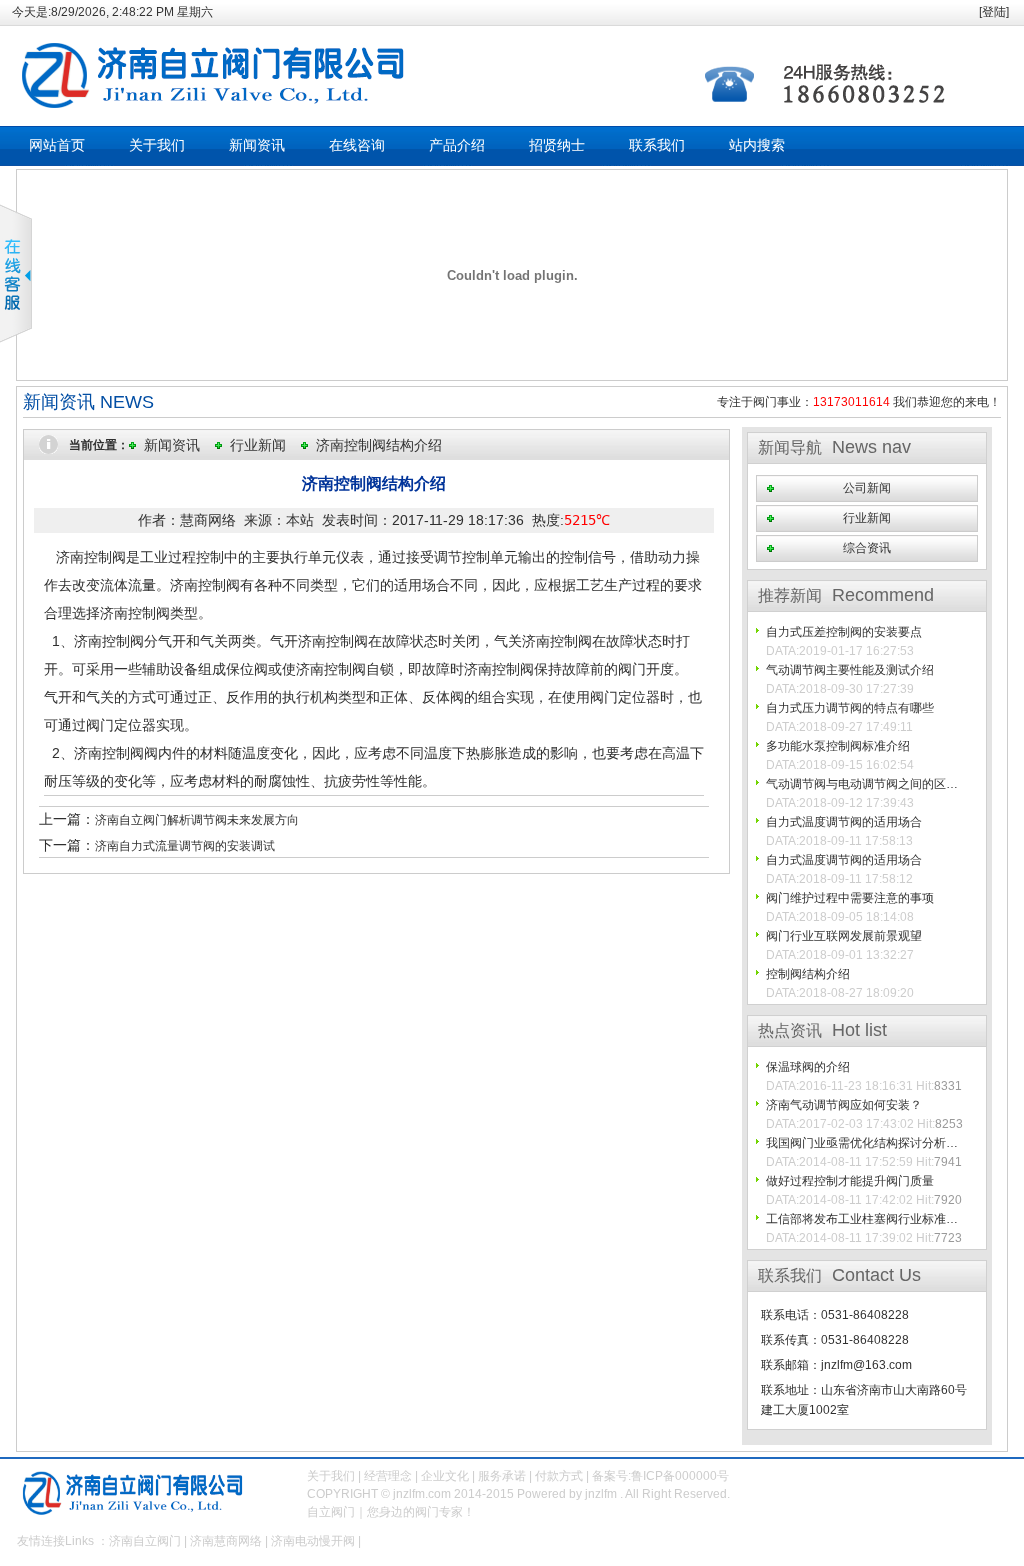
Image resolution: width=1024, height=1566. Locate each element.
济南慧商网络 (226, 1541)
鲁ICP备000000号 (680, 1476)
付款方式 (559, 1476)
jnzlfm (601, 1494)
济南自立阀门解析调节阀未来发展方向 (197, 820)
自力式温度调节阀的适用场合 (844, 822)
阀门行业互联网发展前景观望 (844, 936)
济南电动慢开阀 (313, 1541)
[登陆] (994, 12)
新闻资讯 (257, 145)
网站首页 (57, 145)
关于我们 (157, 145)
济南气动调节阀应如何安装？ (844, 1105)
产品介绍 (457, 145)
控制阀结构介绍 (808, 974)
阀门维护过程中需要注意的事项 (850, 898)
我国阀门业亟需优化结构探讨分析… (862, 1143)
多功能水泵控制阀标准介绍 (838, 746)
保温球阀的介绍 (808, 1067)
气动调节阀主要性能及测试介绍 (850, 670)
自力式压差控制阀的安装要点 (844, 632)
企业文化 (445, 1476)
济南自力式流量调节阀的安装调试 (185, 846)
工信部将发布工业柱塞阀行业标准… (862, 1219)
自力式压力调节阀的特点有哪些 (850, 708)
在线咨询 (357, 145)
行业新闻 (258, 445)
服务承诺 (502, 1476)
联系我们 (657, 145)
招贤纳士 (557, 145)
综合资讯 (867, 548)
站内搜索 (757, 145)
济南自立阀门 (145, 1541)
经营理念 (388, 1476)
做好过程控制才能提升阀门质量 (850, 1181)
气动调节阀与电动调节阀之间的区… (862, 784)
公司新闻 (867, 488)
